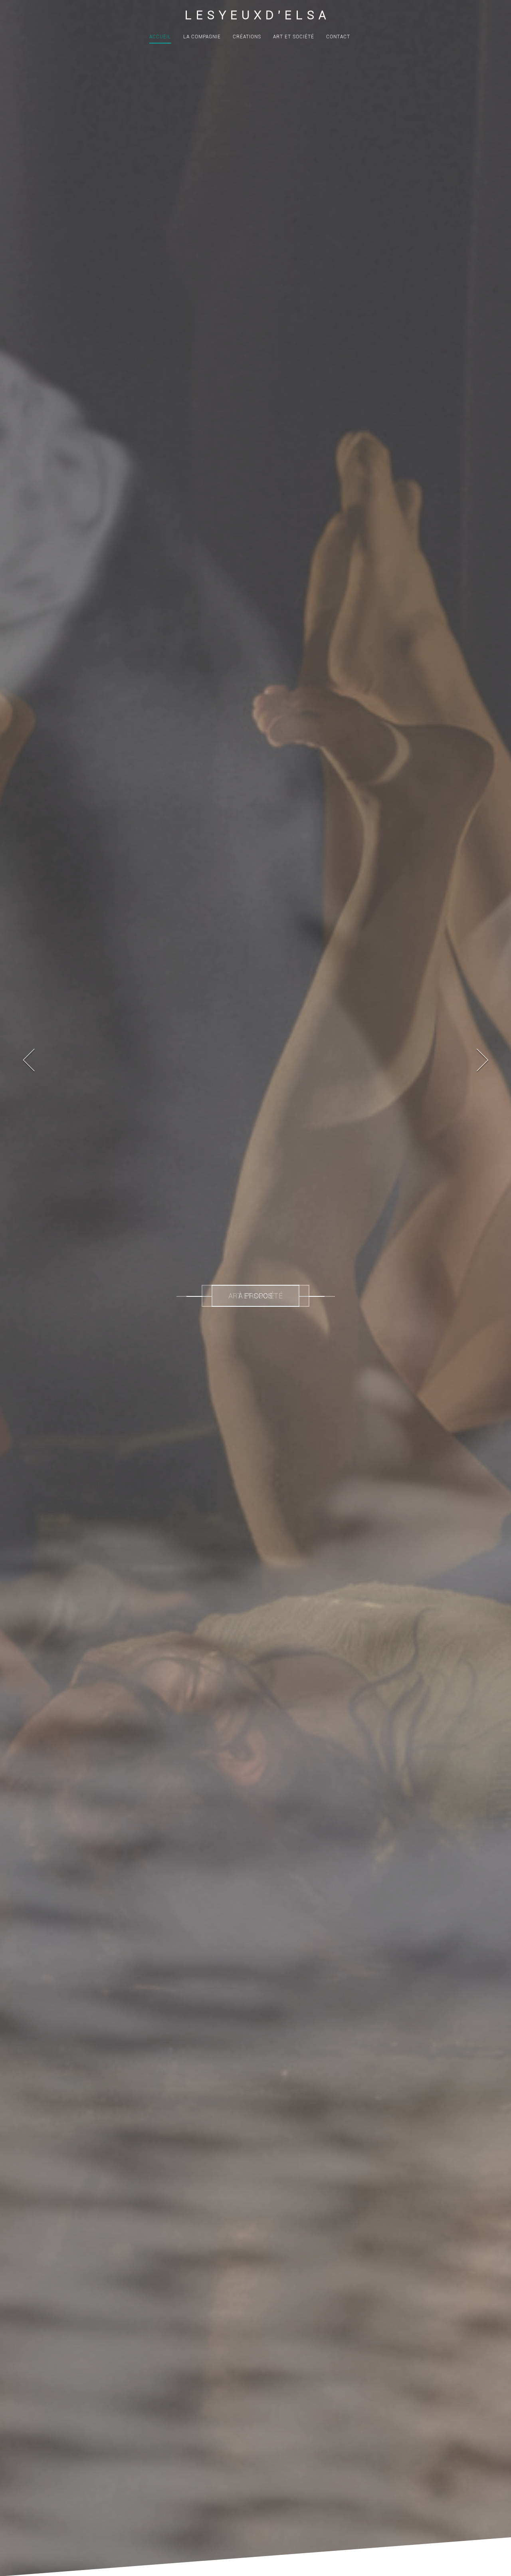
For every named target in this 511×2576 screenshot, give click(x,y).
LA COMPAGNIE (202, 37)
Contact (338, 37)
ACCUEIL (160, 37)
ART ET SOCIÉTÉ (294, 37)
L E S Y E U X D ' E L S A (256, 15)
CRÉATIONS (247, 37)
